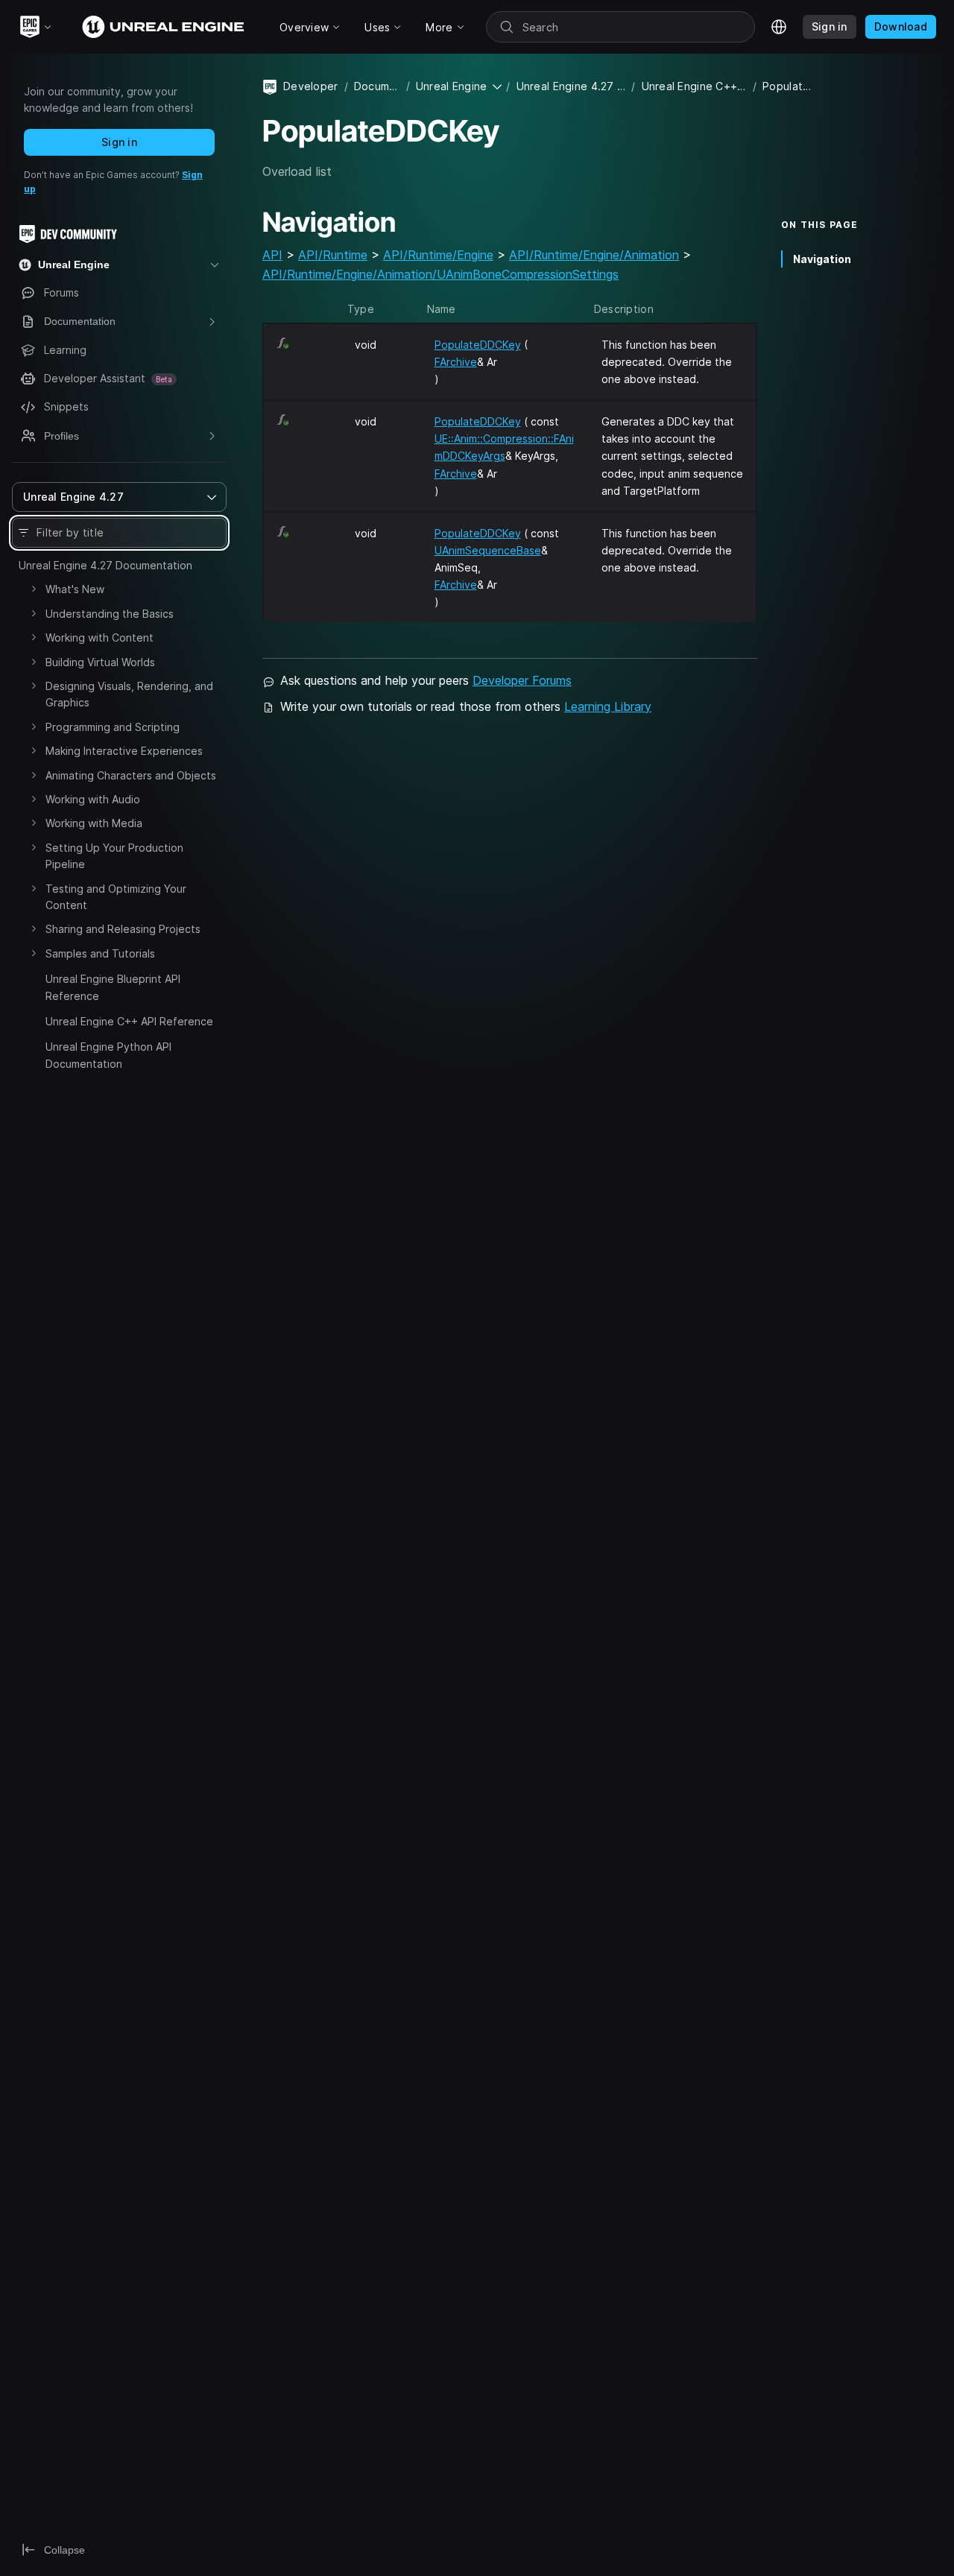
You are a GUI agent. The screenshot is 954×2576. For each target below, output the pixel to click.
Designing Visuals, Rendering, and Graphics (129, 694)
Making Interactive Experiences (124, 751)
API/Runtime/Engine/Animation (594, 255)
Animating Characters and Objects (131, 775)
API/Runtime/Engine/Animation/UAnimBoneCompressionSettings (440, 274)
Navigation (822, 258)
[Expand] (34, 589)
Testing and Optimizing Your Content (116, 897)
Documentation (377, 86)
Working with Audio (93, 799)
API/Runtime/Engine (438, 255)
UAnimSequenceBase (488, 550)
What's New (75, 589)
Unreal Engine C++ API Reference (129, 1021)
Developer (311, 86)
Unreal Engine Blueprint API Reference (113, 987)
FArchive (456, 362)
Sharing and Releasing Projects (123, 929)
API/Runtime (333, 255)
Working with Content (99, 637)
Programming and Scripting (113, 727)
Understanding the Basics (110, 614)
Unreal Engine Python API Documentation (108, 1055)
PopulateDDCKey (478, 345)
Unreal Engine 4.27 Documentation (105, 565)
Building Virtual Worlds (100, 662)
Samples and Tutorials (100, 953)
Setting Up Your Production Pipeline (114, 856)
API (272, 255)
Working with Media (94, 823)
